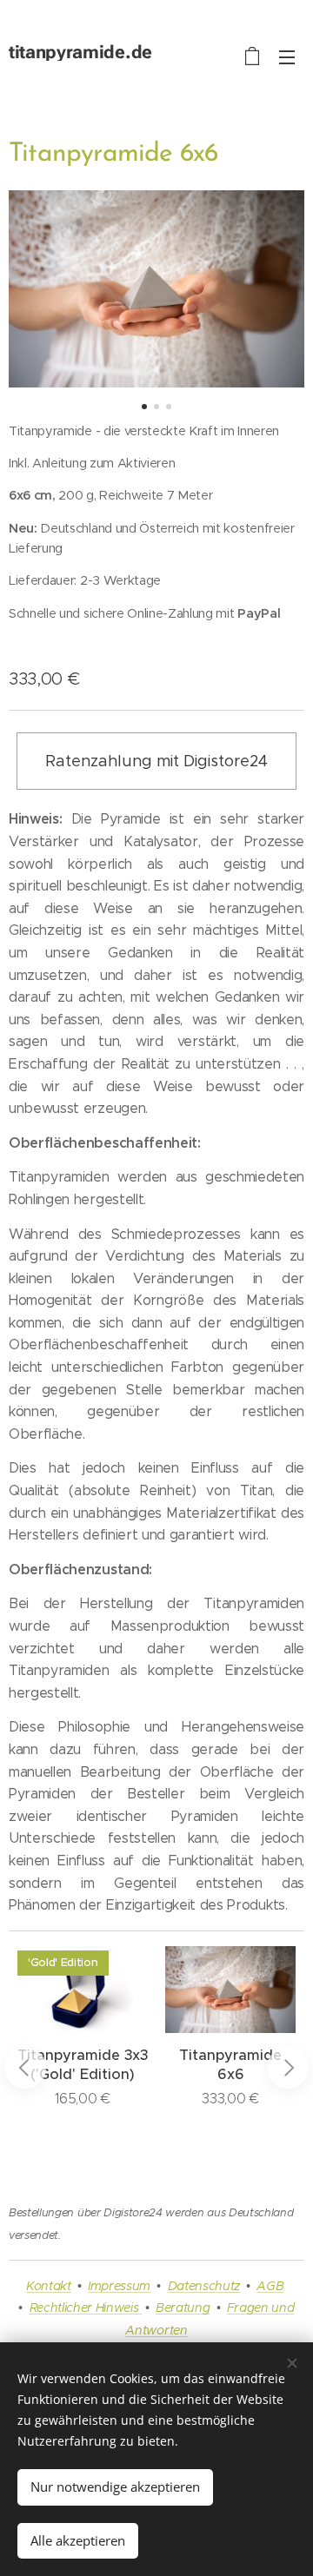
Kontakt (49, 2286)
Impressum (119, 2286)
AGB (270, 2286)
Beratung (183, 2308)
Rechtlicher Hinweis (86, 2308)
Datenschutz (204, 2286)
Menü (287, 56)
